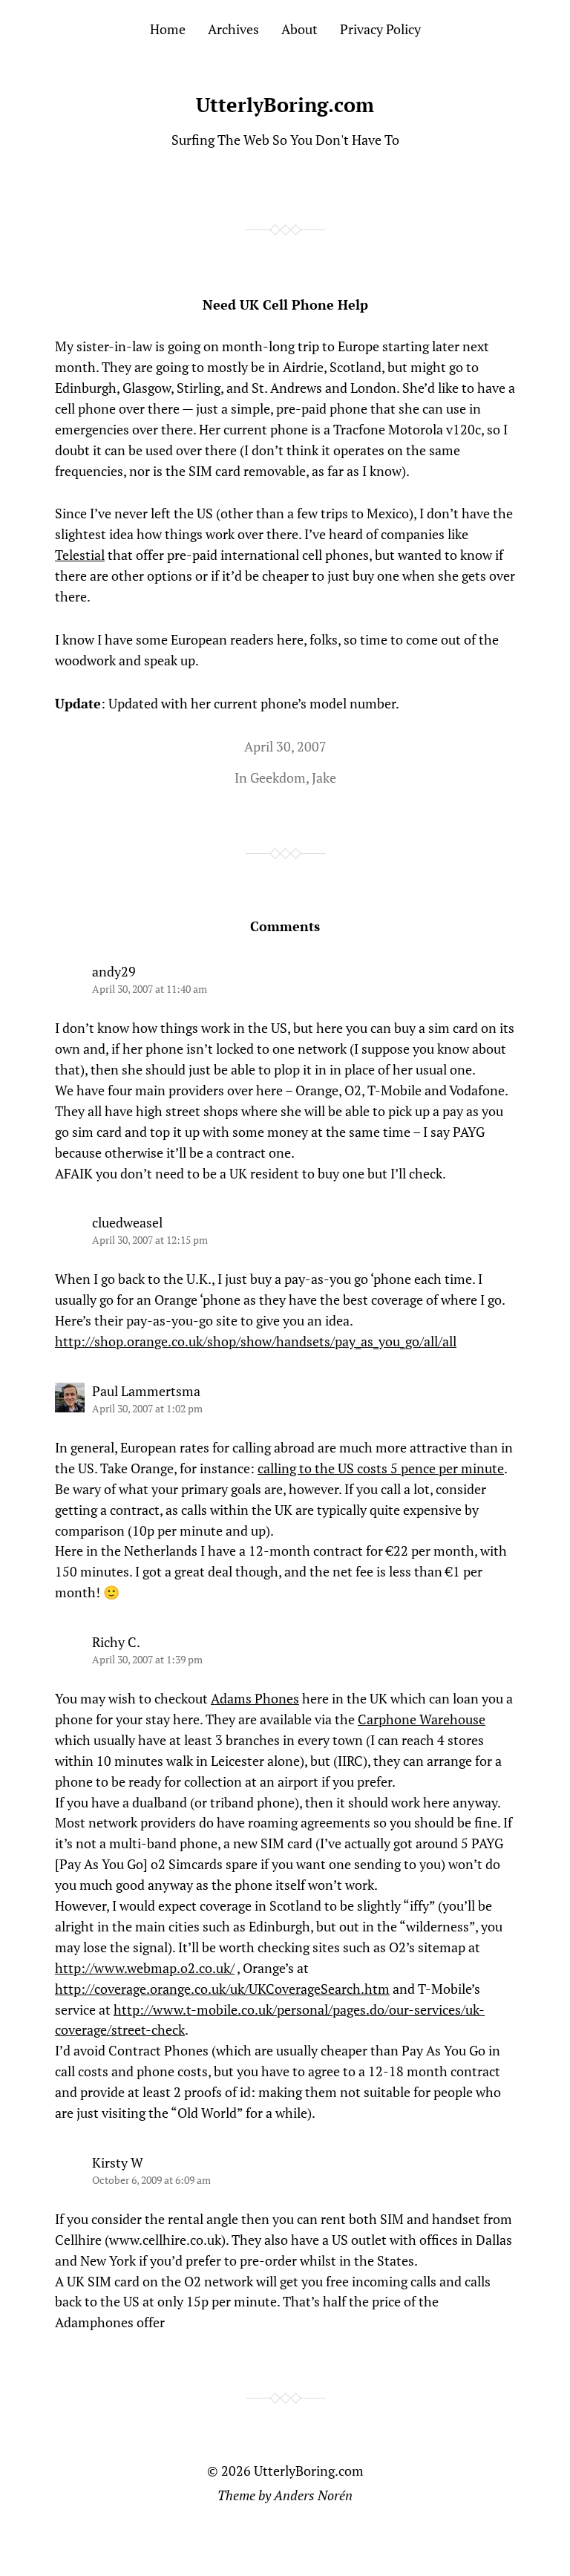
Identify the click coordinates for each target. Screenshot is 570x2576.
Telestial (80, 555)
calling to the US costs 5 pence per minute (381, 1468)
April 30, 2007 (285, 746)
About (299, 29)
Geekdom (278, 777)
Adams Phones (255, 1698)
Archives (233, 29)
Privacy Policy (380, 29)
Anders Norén (313, 2495)
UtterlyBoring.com (285, 105)
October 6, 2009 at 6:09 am (151, 2180)
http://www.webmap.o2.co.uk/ (145, 1968)
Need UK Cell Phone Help (285, 304)
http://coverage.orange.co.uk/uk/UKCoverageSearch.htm (222, 1989)
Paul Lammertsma (146, 1391)
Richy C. (116, 1642)
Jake (324, 777)
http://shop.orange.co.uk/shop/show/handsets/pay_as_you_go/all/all (256, 1341)
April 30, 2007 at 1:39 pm (147, 1659)
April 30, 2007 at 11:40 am (150, 989)
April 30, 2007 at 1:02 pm (147, 1408)
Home (168, 29)
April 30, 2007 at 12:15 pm (150, 1240)
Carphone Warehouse (422, 1719)
